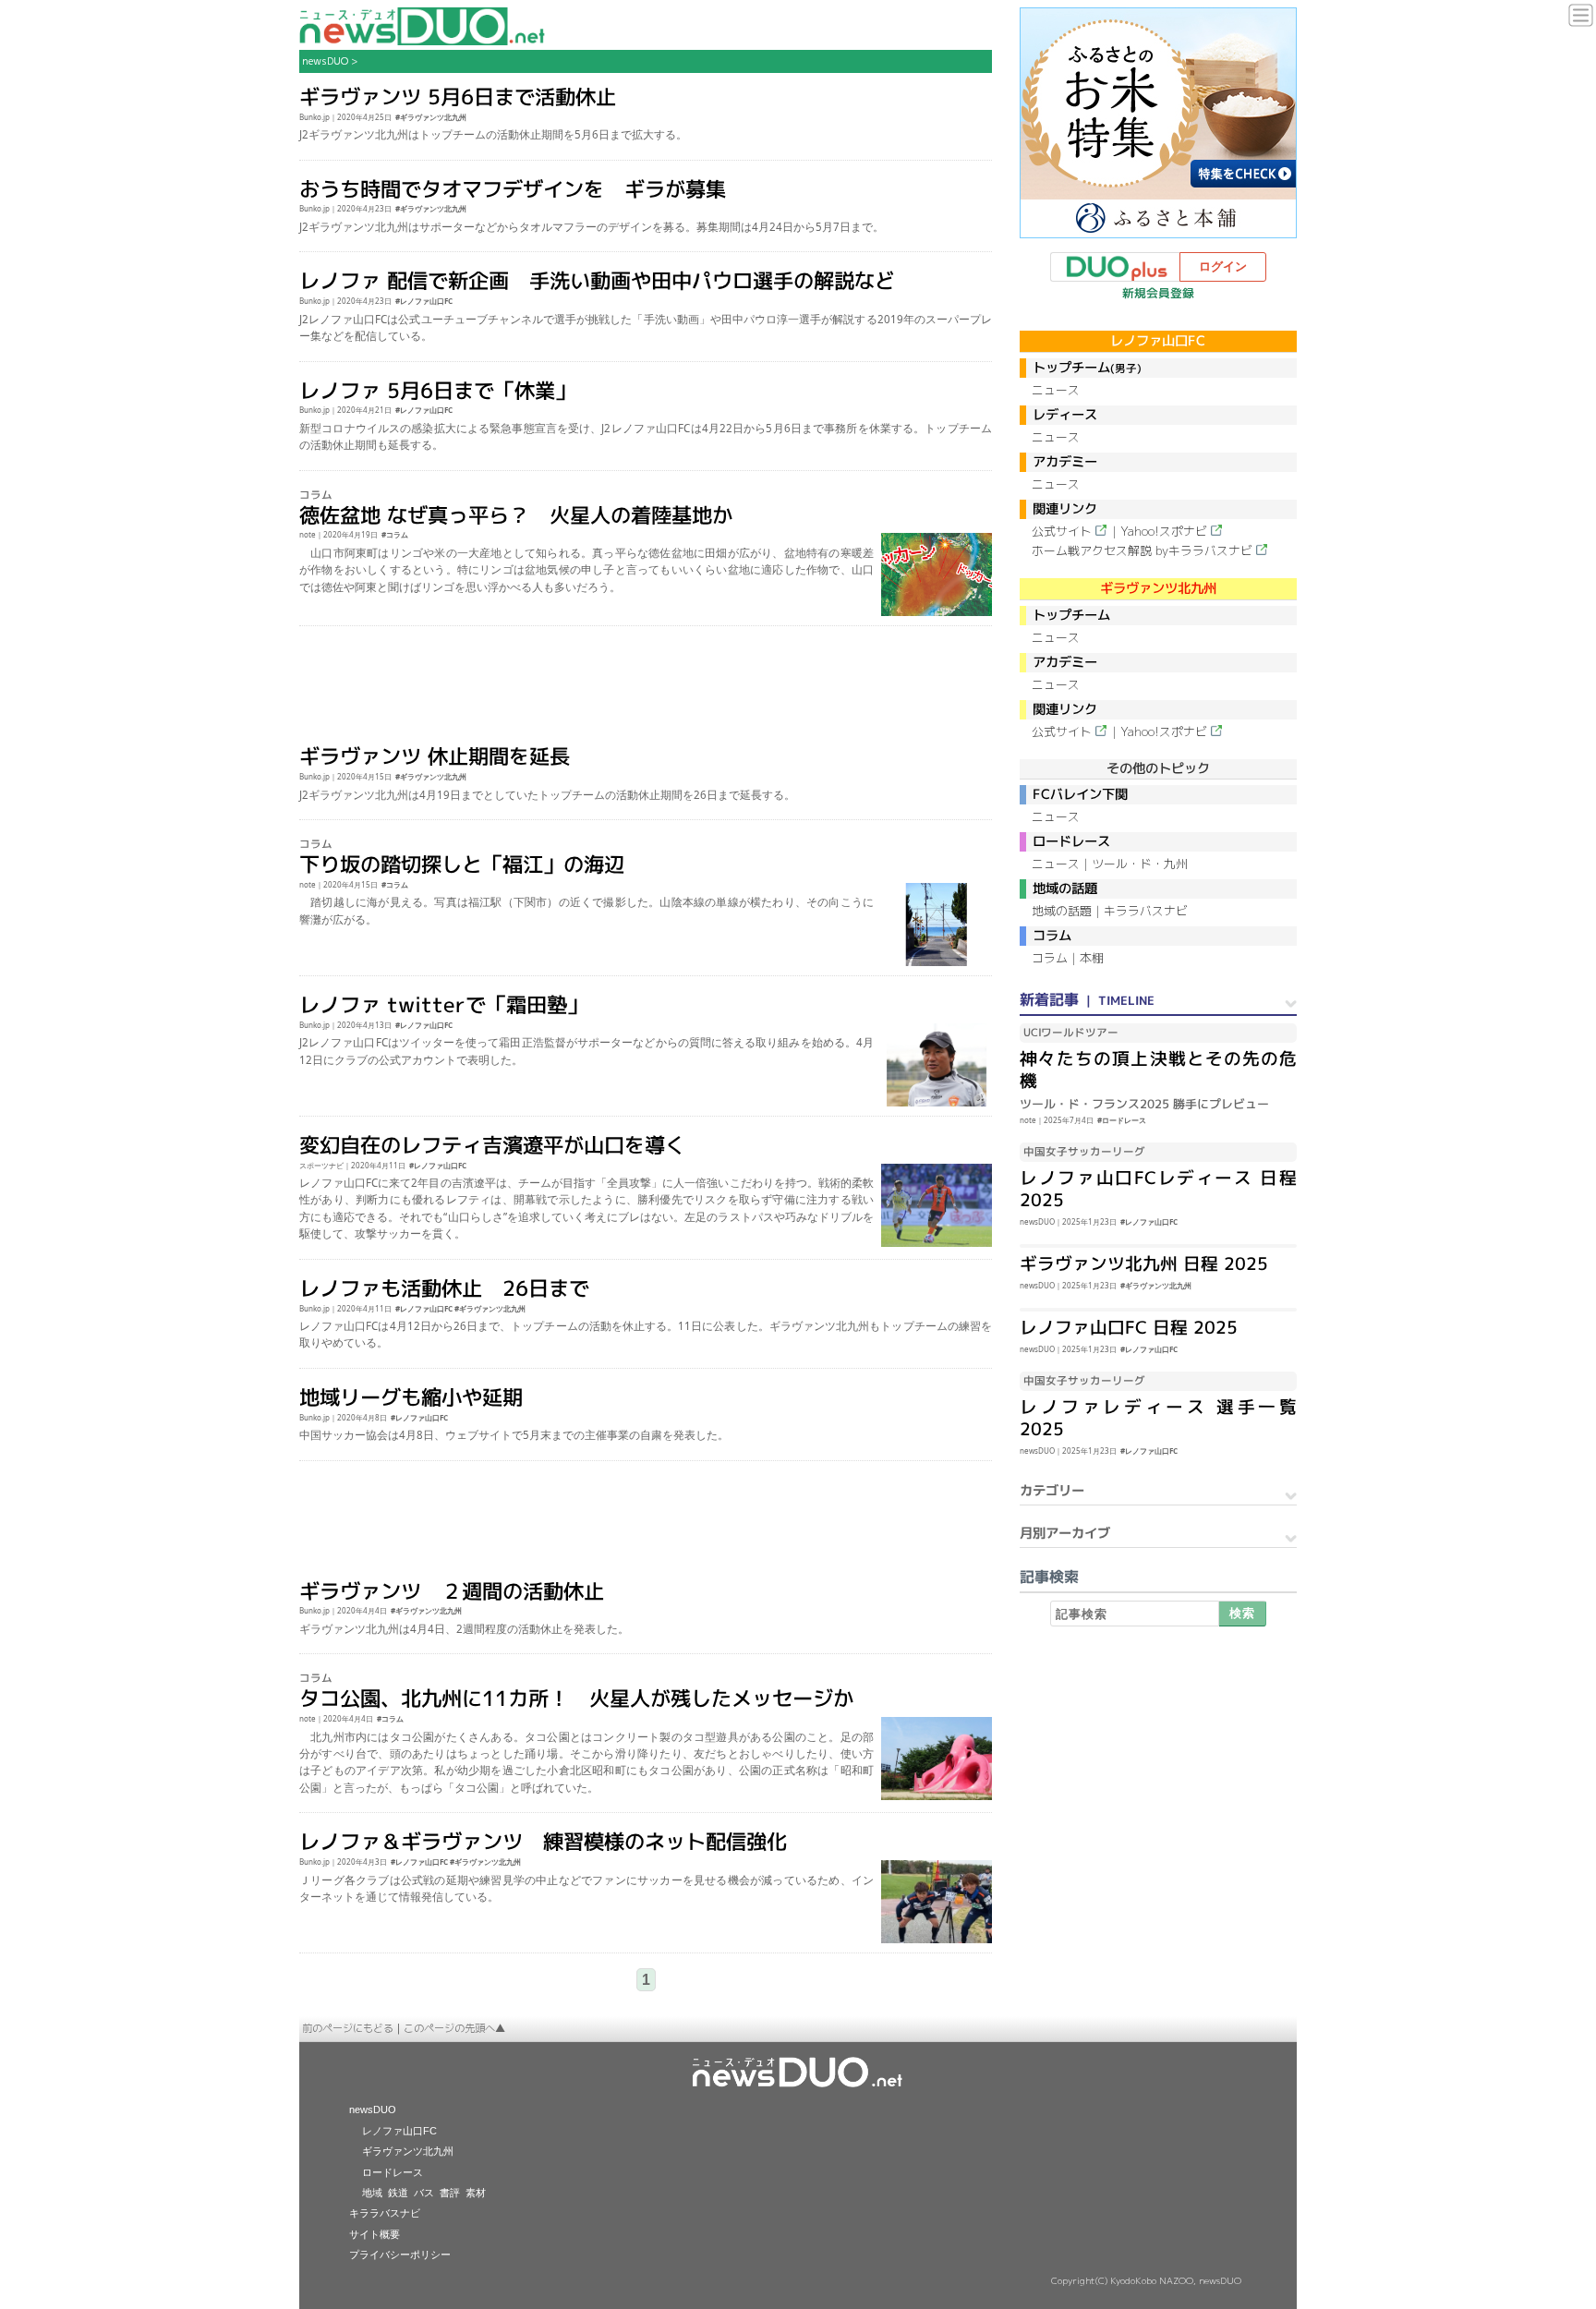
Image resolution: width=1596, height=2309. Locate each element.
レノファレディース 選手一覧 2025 (1158, 1418)
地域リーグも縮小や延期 (411, 1397)
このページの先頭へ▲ (454, 2028)
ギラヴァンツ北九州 (408, 2151)
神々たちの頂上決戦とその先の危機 (1158, 1070)
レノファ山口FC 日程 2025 (1129, 1327)
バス (424, 2193)
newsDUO (325, 61)
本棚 (1092, 958)
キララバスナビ (1146, 911)
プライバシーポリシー (400, 2255)
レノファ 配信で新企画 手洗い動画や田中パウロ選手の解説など (597, 280)
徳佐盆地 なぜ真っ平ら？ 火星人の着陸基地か (516, 514)
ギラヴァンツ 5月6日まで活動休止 (458, 97)
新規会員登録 (1158, 293)
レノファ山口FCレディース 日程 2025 (1158, 1189)
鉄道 (398, 2193)
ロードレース (393, 2172)
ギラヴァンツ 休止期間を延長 (435, 756)
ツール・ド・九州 (1140, 864)
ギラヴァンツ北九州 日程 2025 (1144, 1263)
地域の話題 (1062, 911)
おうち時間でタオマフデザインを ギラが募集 (513, 189)
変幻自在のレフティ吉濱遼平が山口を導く (492, 1145)
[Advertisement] (646, 686)
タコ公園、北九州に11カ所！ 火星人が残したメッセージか (576, 1698)
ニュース (1056, 390)
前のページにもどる (348, 2028)
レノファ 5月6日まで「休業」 (437, 389)
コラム (1050, 958)
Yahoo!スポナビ (1164, 531)
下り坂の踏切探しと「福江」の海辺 (462, 864)
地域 (372, 2193)
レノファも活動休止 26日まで (444, 1288)
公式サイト (1062, 531)
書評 (450, 2193)
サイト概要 (375, 2234)
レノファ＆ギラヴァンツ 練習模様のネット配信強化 (543, 1841)
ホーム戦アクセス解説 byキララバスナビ (1142, 550)
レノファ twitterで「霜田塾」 (443, 1004)
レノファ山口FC (399, 2131)
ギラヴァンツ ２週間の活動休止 (452, 1590)
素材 (476, 2193)
